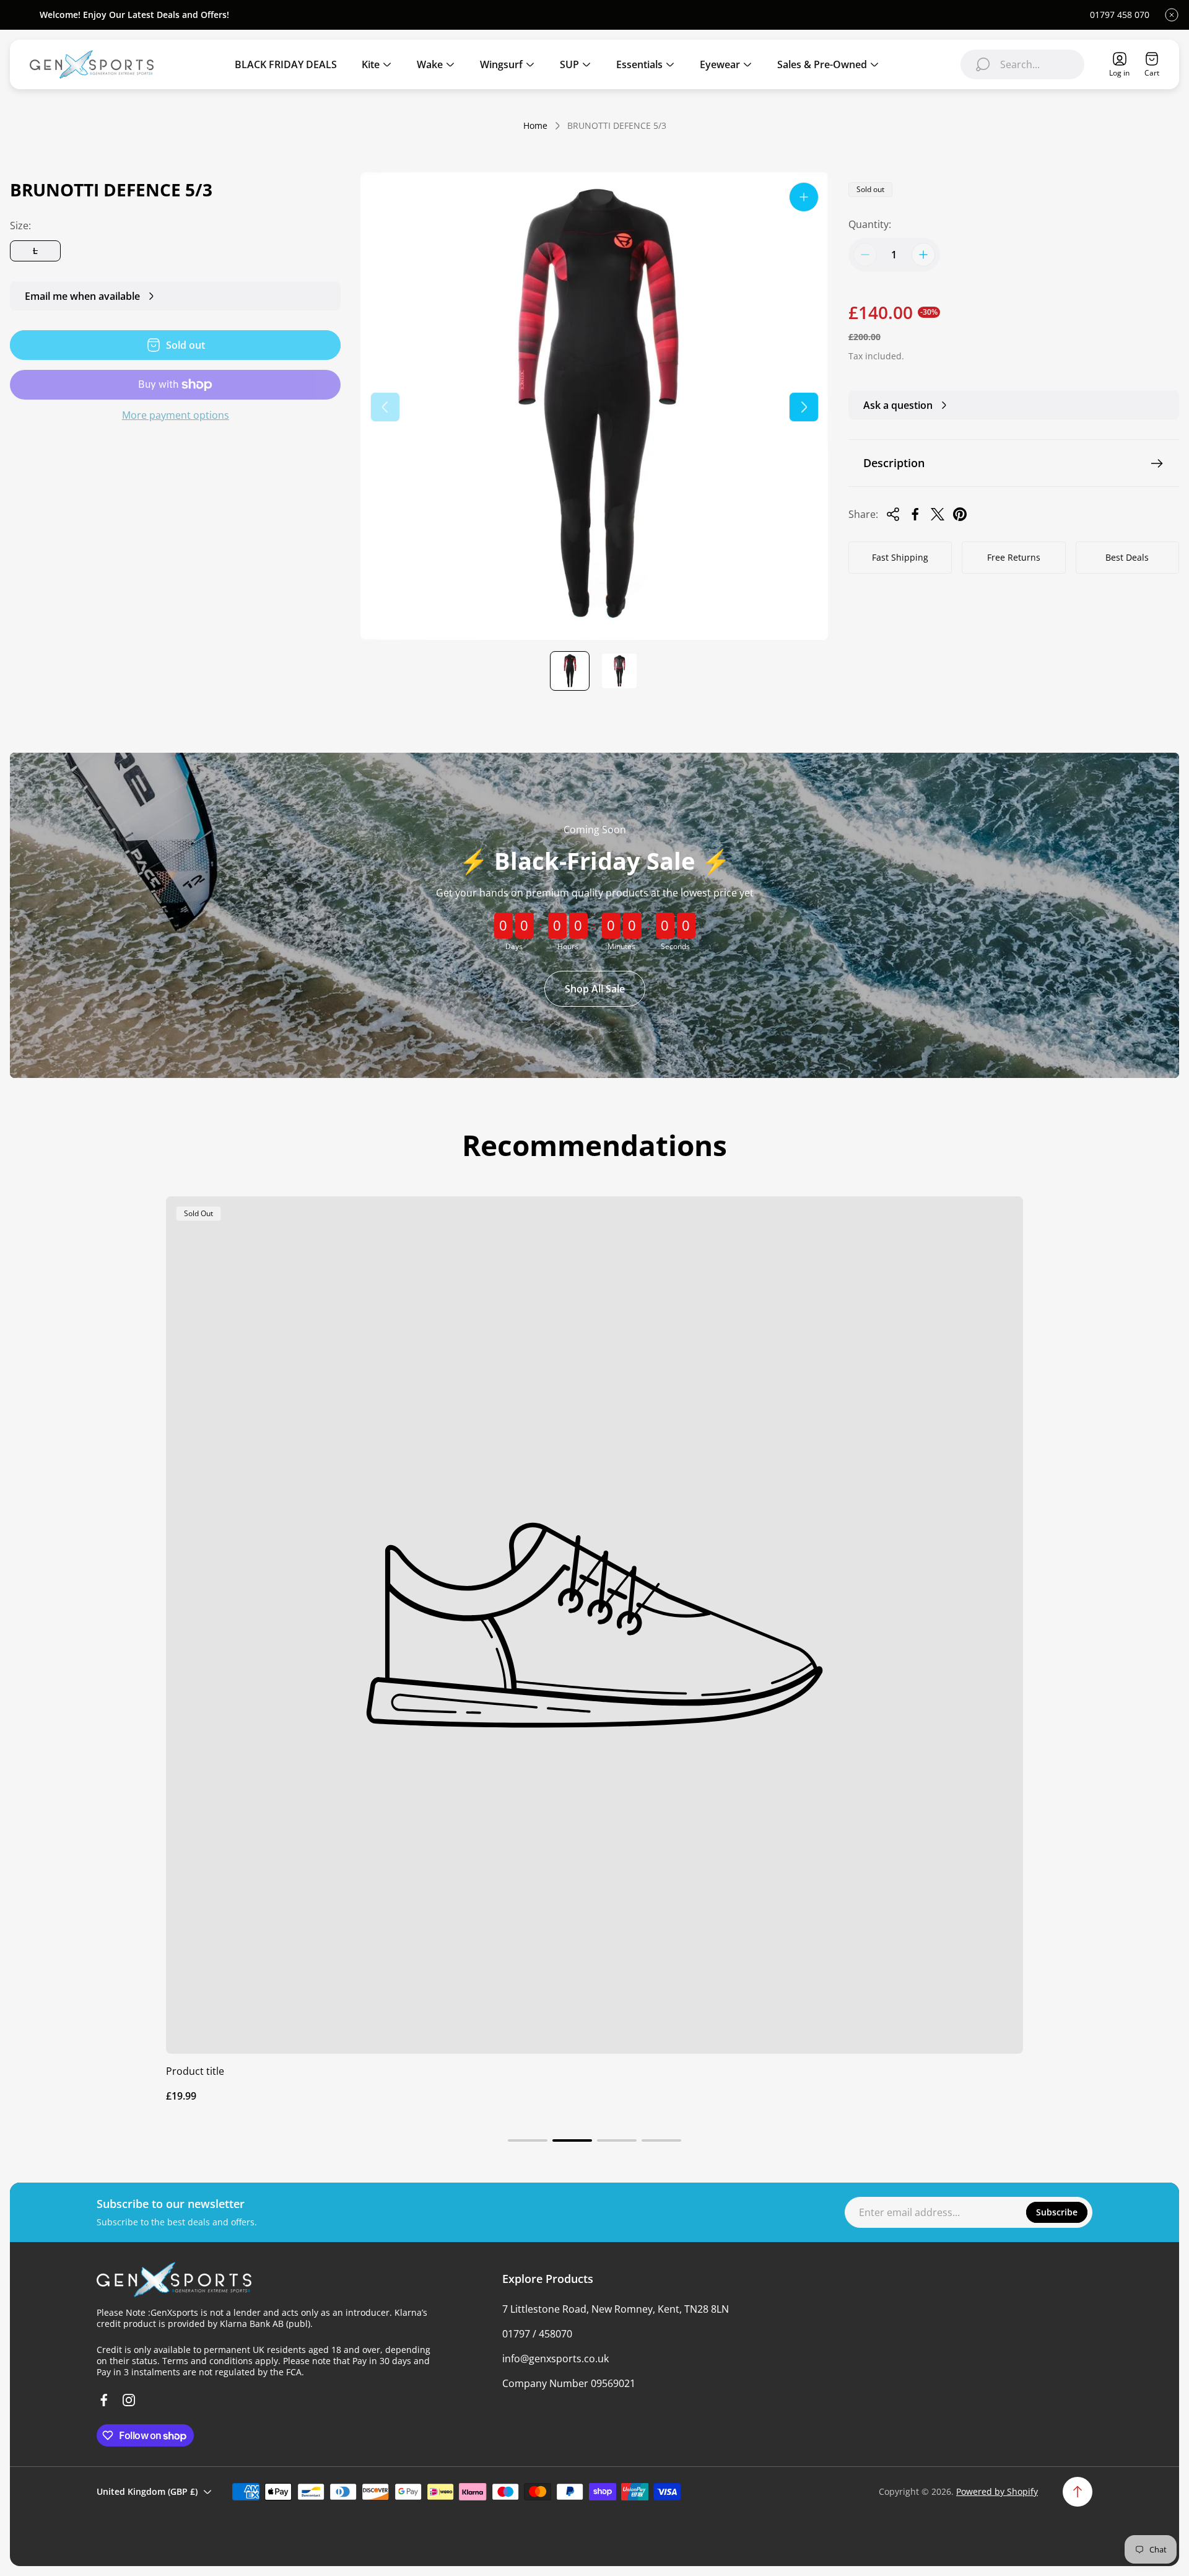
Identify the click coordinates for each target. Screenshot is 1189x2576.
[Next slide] (804, 407)
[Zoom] (804, 197)
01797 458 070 (1120, 15)
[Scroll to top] (1078, 2492)
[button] (528, 2140)
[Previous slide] (385, 407)
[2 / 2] (619, 671)
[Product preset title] (594, 1625)
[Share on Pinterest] (960, 514)
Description (894, 463)
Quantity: (870, 224)
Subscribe (1057, 2212)
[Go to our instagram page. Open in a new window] (129, 2400)
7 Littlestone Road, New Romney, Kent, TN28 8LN (616, 2309)
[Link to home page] (174, 2280)
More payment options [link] (176, 415)
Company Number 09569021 (569, 2383)
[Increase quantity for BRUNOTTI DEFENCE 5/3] (923, 255)
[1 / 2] (570, 671)
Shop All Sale (595, 989)
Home (535, 126)
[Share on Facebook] (915, 514)
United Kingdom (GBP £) (147, 2491)
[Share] (893, 514)
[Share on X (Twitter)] (938, 514)
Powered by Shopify (997, 2491)
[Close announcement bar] (1172, 15)
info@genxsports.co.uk (555, 2359)
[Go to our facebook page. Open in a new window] (104, 2400)
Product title (195, 2071)
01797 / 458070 (537, 2334)
